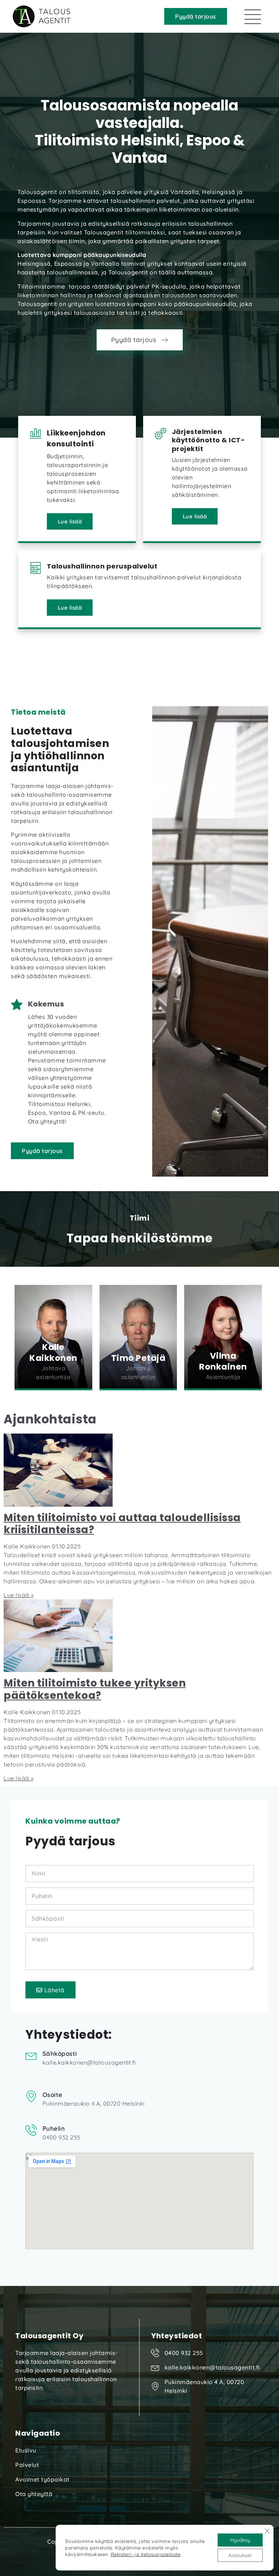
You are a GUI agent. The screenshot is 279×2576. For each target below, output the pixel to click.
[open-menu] (253, 17)
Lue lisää (70, 521)
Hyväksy (240, 2540)
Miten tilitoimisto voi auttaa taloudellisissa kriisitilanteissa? (122, 1524)
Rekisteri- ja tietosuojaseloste (146, 2554)
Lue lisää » (19, 1595)
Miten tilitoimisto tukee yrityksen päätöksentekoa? (95, 1689)
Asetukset (240, 2555)
